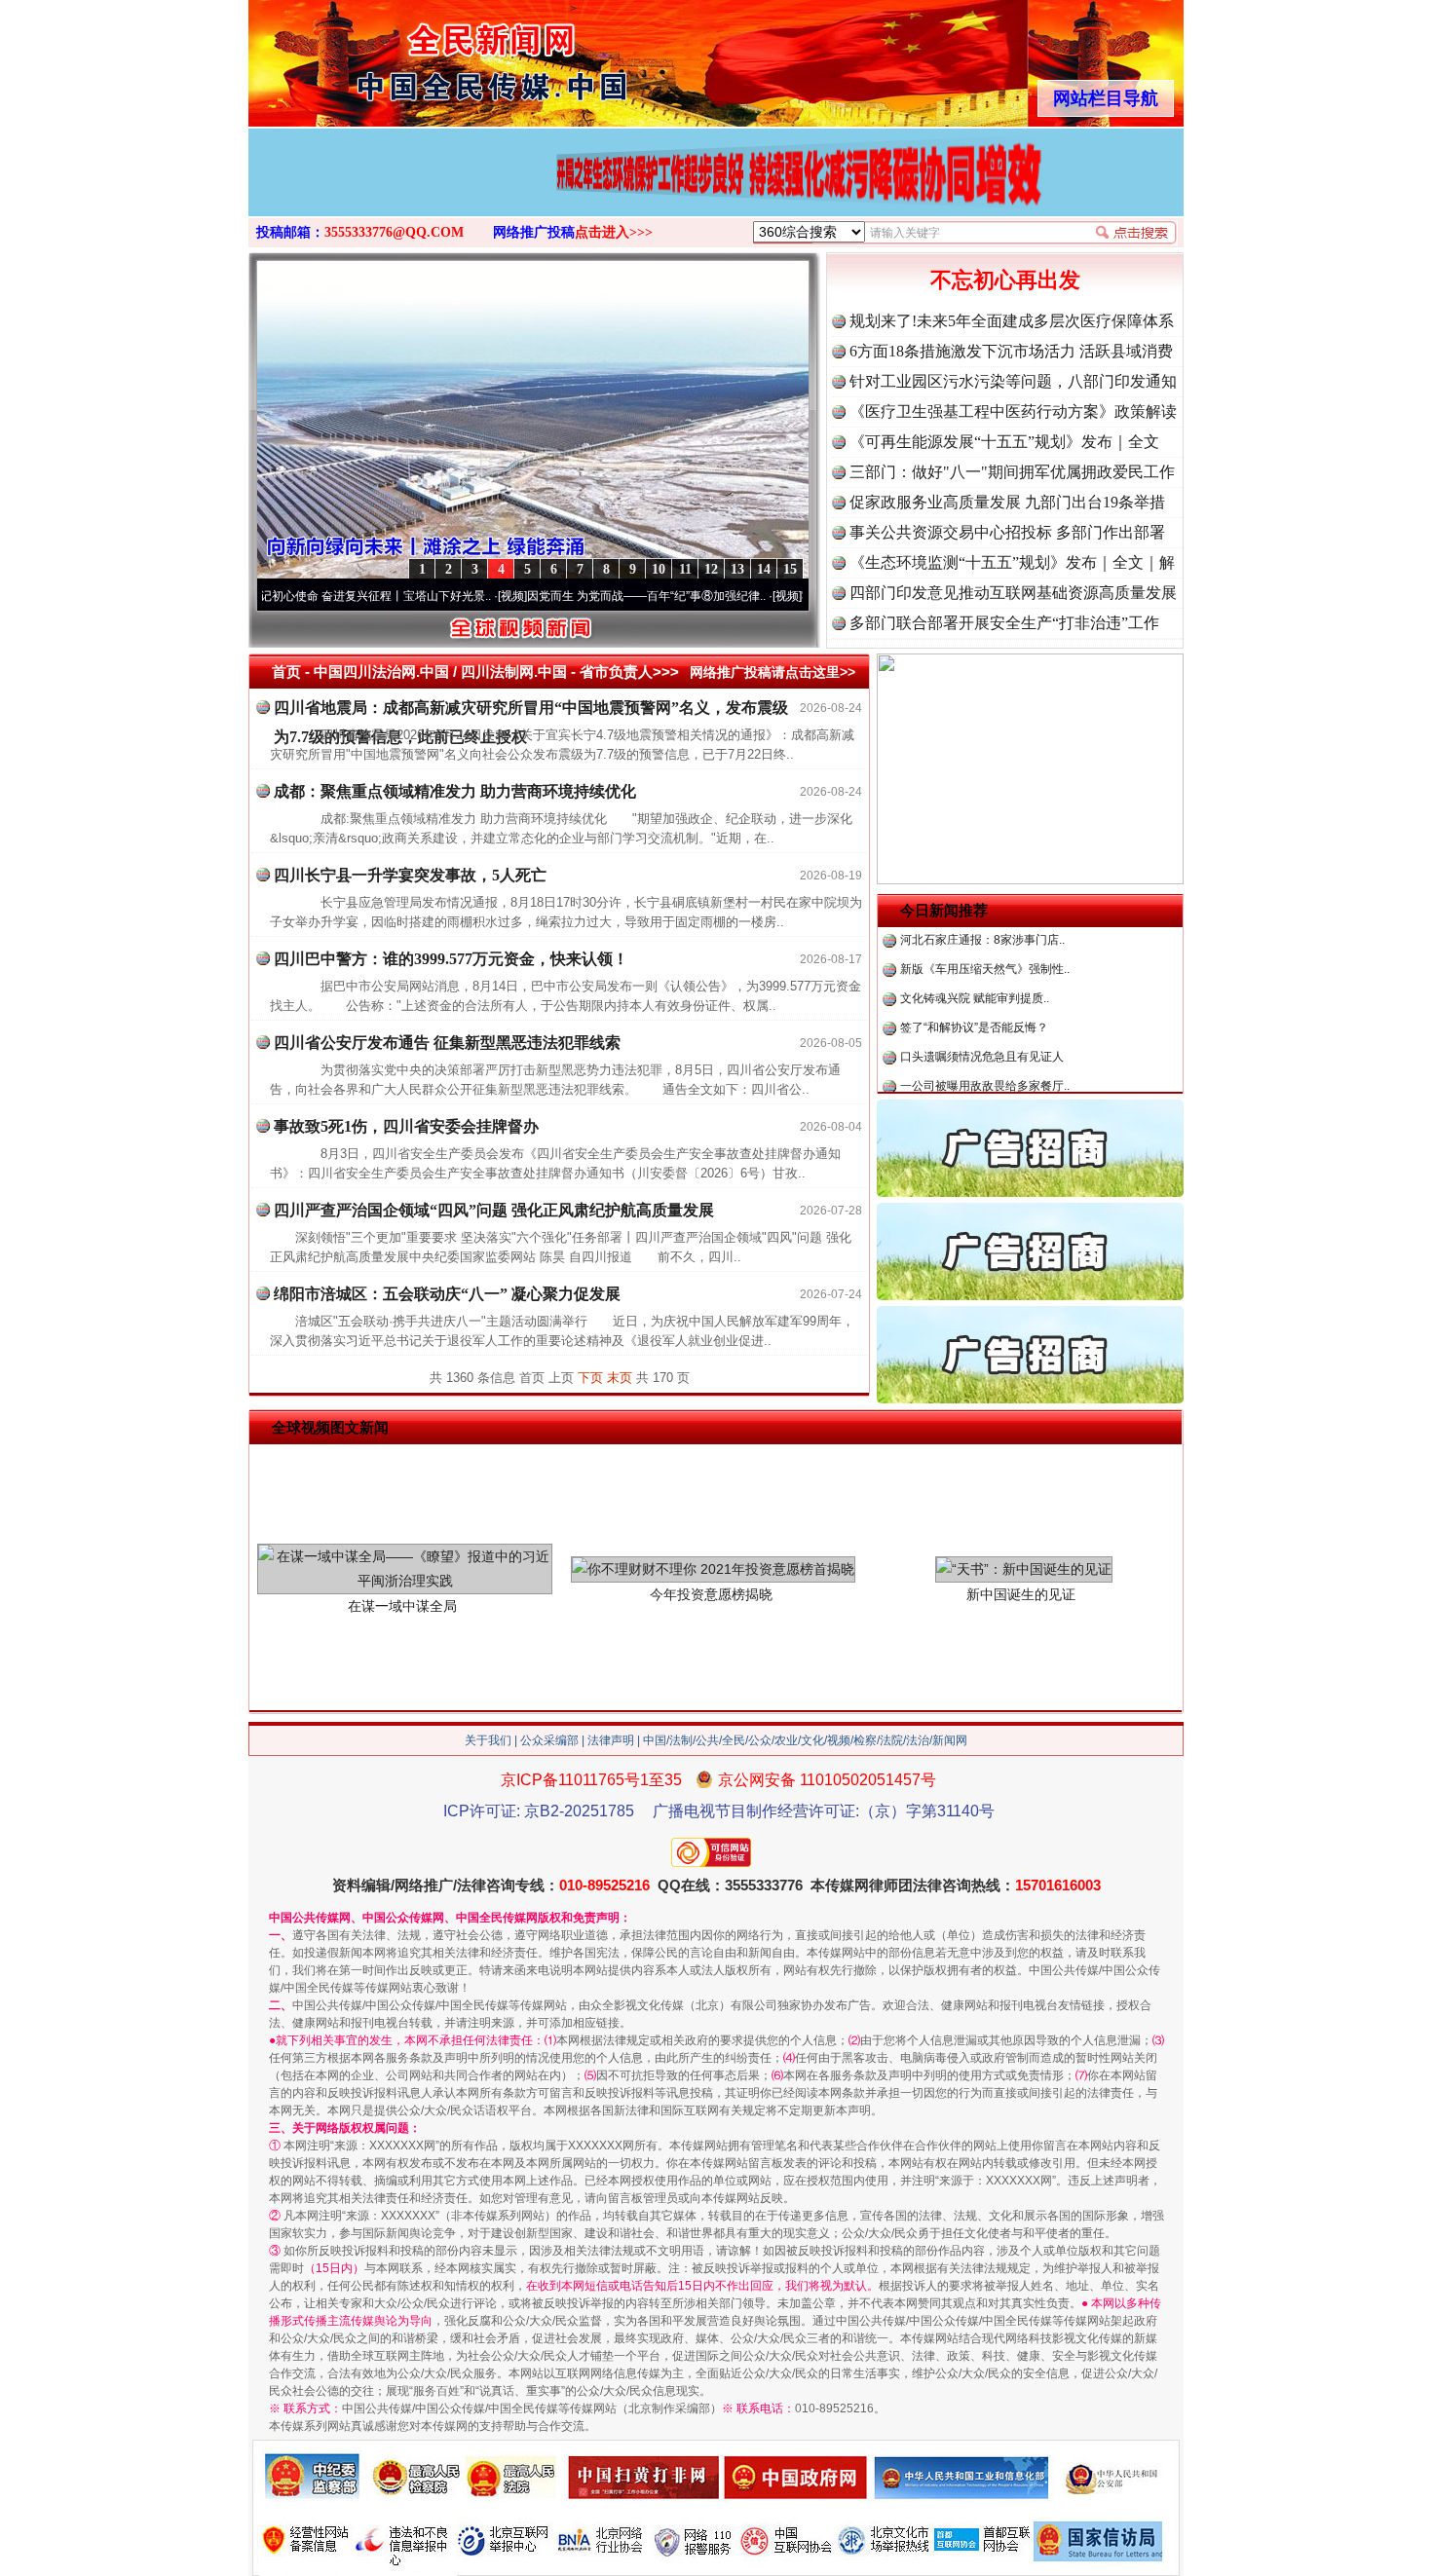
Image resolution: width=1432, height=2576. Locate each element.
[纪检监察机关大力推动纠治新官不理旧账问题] (716, 193)
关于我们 (488, 1740)
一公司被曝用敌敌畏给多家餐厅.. (985, 1042)
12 (711, 569)
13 (737, 569)
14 (764, 569)
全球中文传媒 (409, 56)
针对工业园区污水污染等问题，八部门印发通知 (1013, 381)
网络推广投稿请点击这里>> (773, 672)
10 (659, 569)
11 (685, 569)
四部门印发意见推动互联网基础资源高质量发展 (1013, 593)
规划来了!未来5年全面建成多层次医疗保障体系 (1012, 321)
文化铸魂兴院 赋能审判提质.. (975, 954)
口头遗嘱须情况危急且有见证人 (982, 1013)
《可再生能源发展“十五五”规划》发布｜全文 (1004, 442)
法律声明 (611, 1740)
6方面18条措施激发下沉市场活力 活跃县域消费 (1011, 351)
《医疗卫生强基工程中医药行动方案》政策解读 (1013, 411)
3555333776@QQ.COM (394, 232)
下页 (590, 1378)
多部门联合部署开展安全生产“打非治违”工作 (1004, 623)
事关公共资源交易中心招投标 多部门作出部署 (1007, 532)
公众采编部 (549, 1740)
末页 (620, 1378)
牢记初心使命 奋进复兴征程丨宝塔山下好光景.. (303, 596)
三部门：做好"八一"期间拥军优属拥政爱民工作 (1012, 472)
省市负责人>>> (629, 672)
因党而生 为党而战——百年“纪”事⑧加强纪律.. (580, 596)
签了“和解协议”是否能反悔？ (974, 984)
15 (790, 569)
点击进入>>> (614, 232)
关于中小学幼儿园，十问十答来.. (985, 1071)
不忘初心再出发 (1005, 280)
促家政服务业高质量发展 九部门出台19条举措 (1007, 502)
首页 (286, 672)
